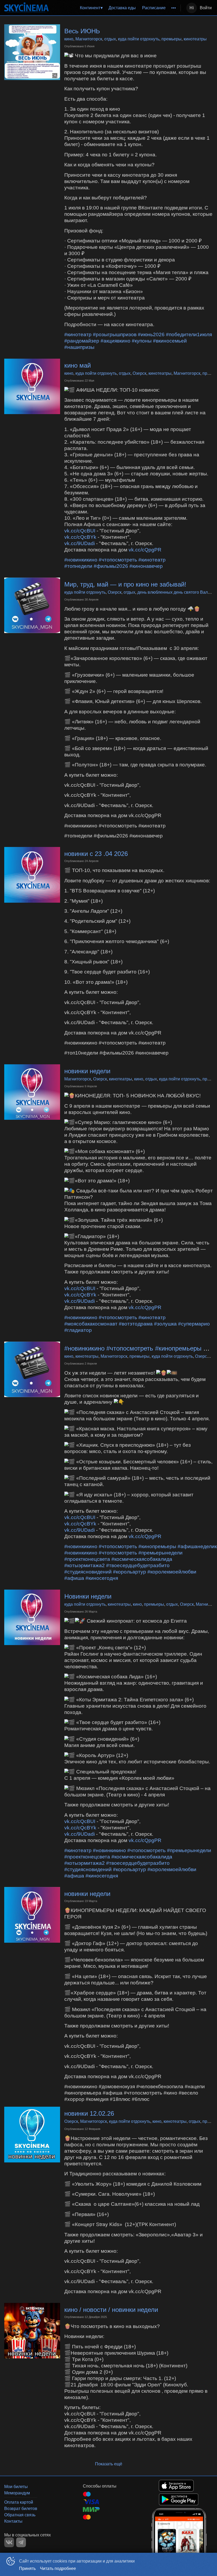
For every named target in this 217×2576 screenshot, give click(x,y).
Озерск (139, 373)
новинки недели (87, 1071)
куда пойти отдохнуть (139, 39)
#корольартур (130, 1572)
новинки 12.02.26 (89, 2113)
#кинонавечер (146, 566)
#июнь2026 (151, 334)
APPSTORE (176, 2486)
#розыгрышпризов (115, 334)
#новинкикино (81, 560)
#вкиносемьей (170, 341)
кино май (78, 365)
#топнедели (78, 566)
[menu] (116, 8)
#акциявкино (116, 341)
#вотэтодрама (136, 1324)
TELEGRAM (21, 2542)
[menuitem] (91, 8)
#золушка (165, 1324)
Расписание (154, 8)
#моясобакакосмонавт (91, 1324)
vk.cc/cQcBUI (80, 531)
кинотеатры (195, 39)
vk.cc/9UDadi (80, 543)
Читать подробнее (58, 2568)
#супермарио (194, 1324)
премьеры (171, 39)
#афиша (74, 1578)
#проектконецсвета (87, 1559)
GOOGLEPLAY (179, 2499)
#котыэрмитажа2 (85, 1565)
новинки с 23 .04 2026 (96, 854)
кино (69, 39)
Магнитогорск (89, 39)
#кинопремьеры (157, 1546)
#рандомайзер (82, 341)
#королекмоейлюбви (172, 1572)
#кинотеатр (78, 334)
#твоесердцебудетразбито (138, 1565)
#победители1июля (189, 334)
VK (9, 2542)
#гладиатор (78, 1330)
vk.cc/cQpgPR (145, 550)
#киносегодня (102, 1578)
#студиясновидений (88, 1572)
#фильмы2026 (111, 566)
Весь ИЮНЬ (82, 31)
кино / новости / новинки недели (111, 2310)
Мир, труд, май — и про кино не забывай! (125, 584)
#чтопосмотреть (118, 560)
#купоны (142, 341)
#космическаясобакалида (142, 1559)
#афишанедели (196, 1546)
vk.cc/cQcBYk (80, 537)
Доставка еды (122, 8)
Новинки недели (88, 1596)
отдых (110, 39)
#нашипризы (79, 347)
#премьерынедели (161, 1553)
